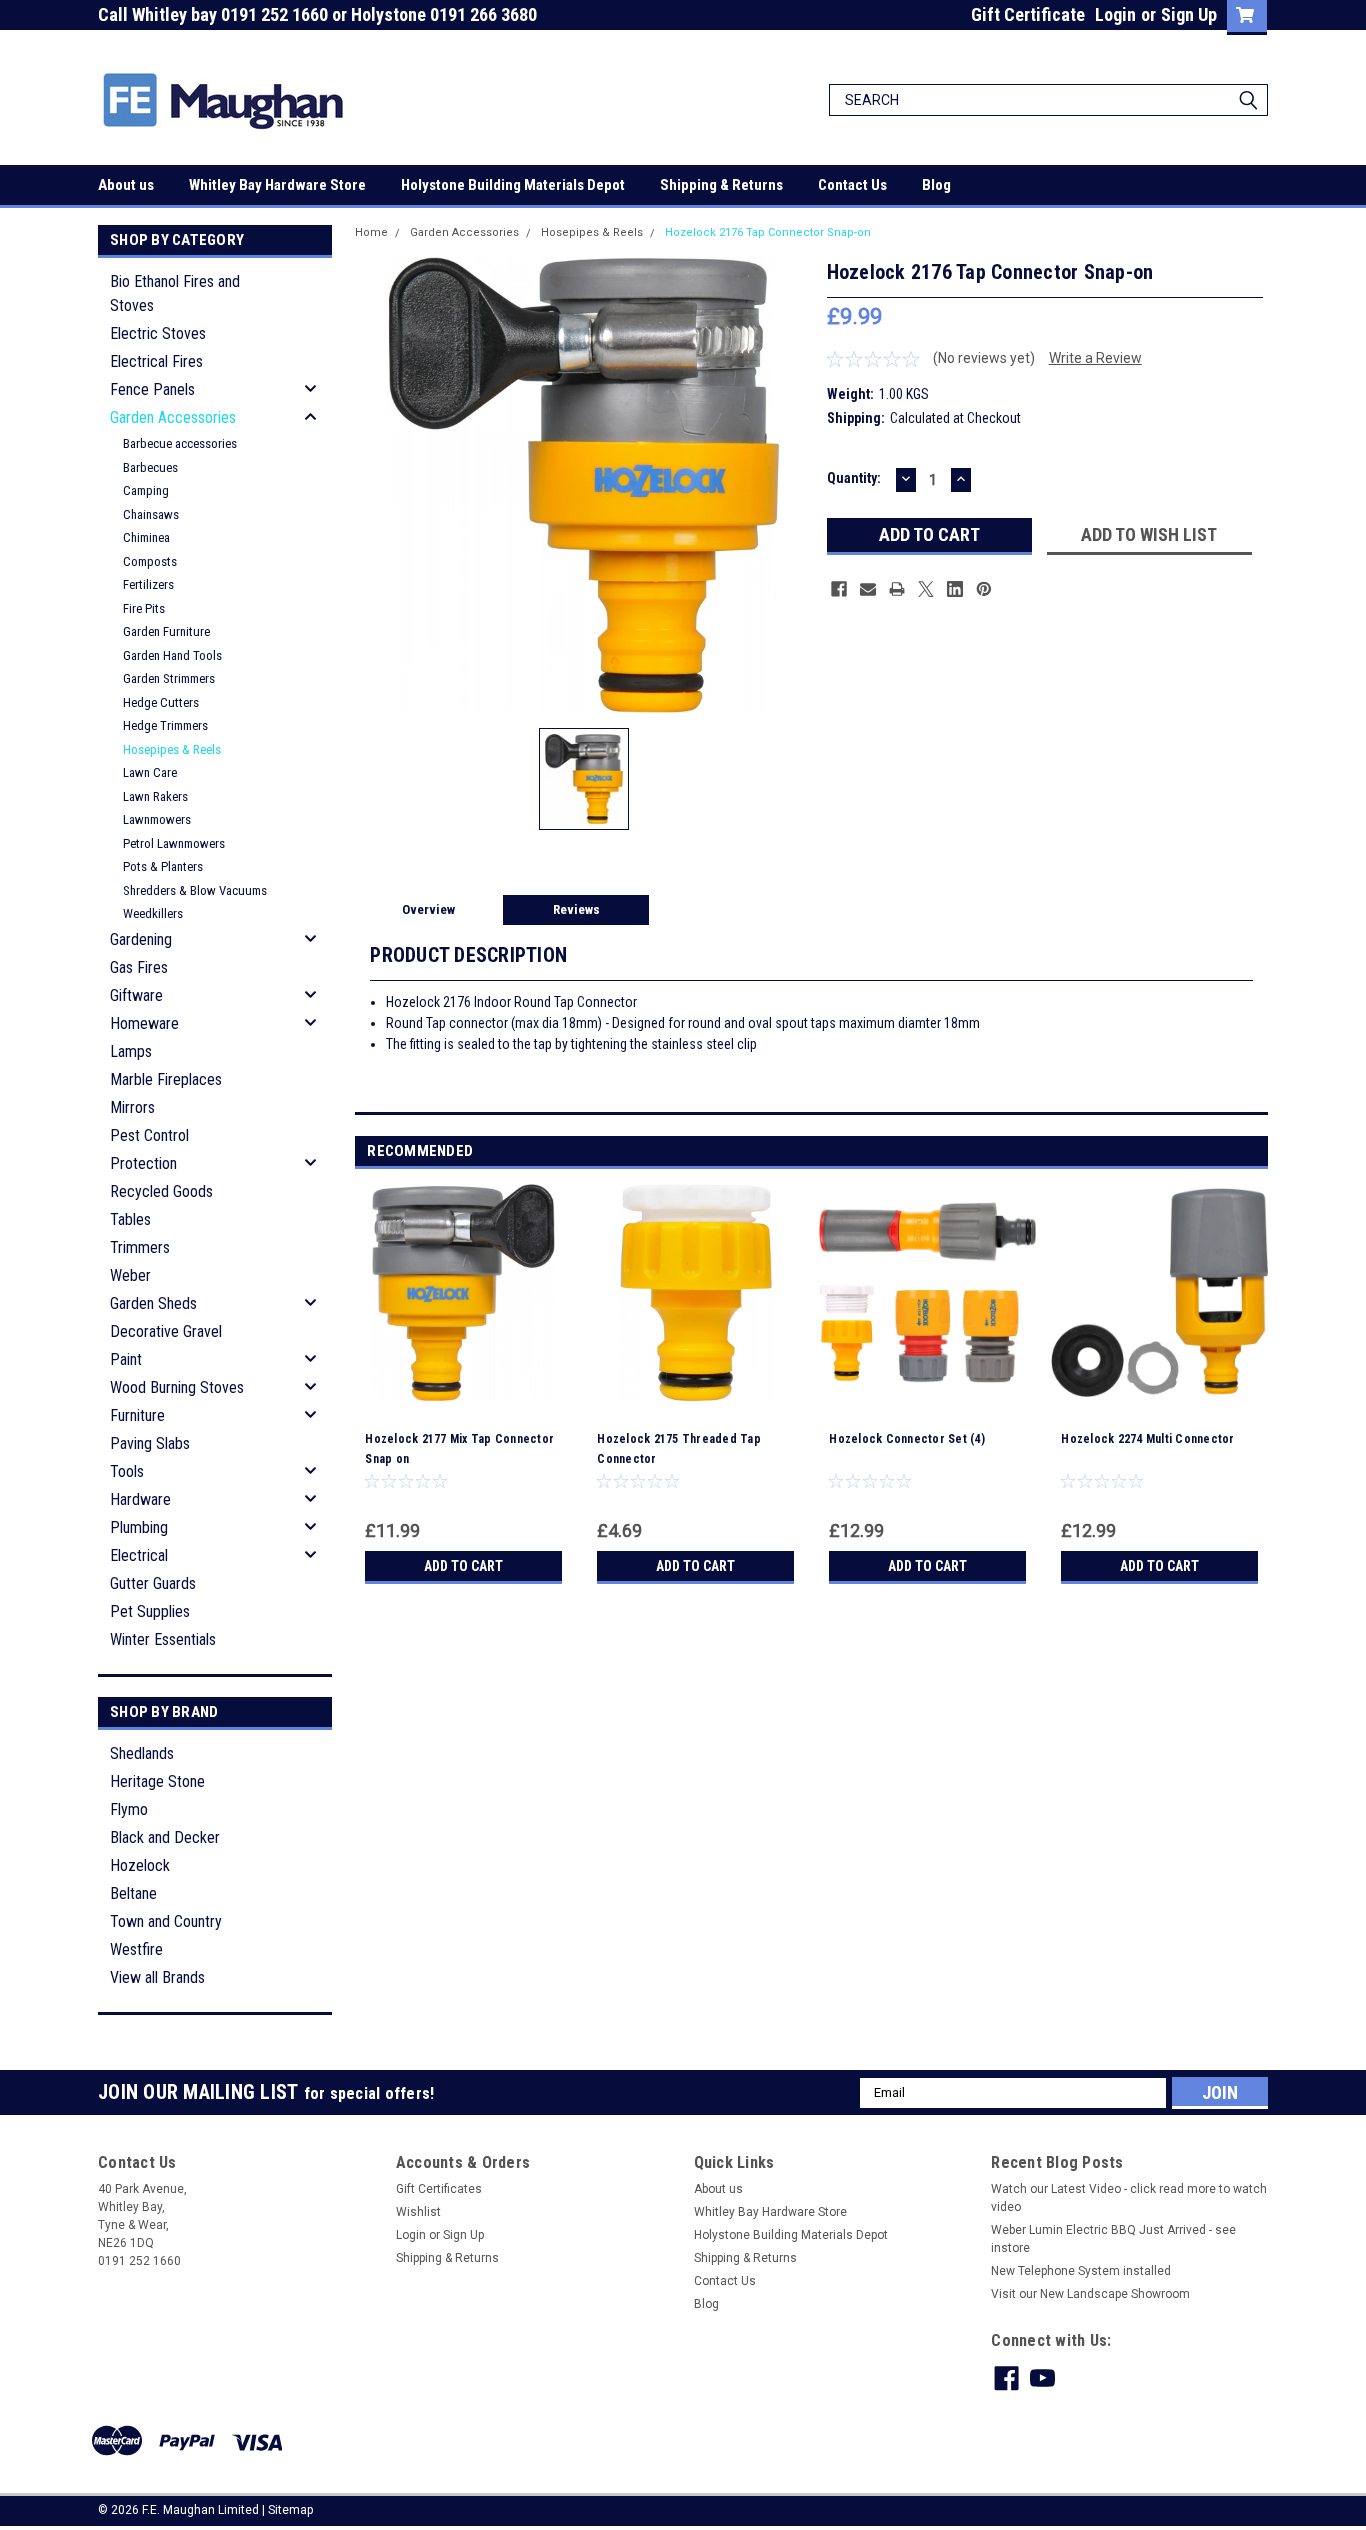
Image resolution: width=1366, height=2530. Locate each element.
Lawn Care (150, 772)
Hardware (140, 1499)
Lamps (131, 1051)
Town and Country (166, 1921)
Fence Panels (152, 389)
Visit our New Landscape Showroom (1090, 2294)
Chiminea (146, 537)
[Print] (897, 589)
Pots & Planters (163, 866)
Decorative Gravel (166, 1331)
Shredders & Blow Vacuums (195, 890)
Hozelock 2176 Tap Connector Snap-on (768, 232)
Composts (150, 561)
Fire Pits (144, 608)
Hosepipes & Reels (172, 749)
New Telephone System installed (1081, 2271)
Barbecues (150, 467)
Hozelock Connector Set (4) (907, 1439)
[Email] (868, 589)
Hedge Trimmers (165, 725)
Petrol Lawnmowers (174, 843)
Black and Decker (165, 1837)
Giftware (136, 995)
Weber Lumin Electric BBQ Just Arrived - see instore (1113, 2239)
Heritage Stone (157, 1781)
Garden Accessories (173, 417)
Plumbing (139, 1527)
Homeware (144, 1023)
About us (126, 185)
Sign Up (1189, 14)
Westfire (136, 1949)
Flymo (129, 1809)
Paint (126, 1359)
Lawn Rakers (155, 796)
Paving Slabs (150, 1443)
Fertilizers (148, 584)
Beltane (133, 1893)
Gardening (141, 939)
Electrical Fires (156, 361)
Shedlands (142, 1753)
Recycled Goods (161, 1191)
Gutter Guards (153, 1583)
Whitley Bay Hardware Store (277, 185)
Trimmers (140, 1247)
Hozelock (140, 1865)
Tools (127, 1471)
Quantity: (854, 478)
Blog (936, 185)
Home (371, 232)
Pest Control (149, 1135)
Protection (143, 1163)
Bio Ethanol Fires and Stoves (175, 293)
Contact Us (852, 185)
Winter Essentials (163, 1639)
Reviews (576, 909)
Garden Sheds (153, 1303)
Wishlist (418, 2212)
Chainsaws (151, 514)
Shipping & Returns (721, 185)
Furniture (137, 1415)
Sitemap (290, 2510)
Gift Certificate (1028, 14)
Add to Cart (463, 1566)
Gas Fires (139, 967)
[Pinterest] (984, 589)
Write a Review (1095, 358)
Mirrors (132, 1107)
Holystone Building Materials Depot (513, 185)
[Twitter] (926, 589)
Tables (130, 1219)
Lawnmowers (157, 819)
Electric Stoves (158, 333)
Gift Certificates (439, 2189)
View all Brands (157, 1977)
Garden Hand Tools (172, 655)
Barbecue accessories (180, 443)
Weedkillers (153, 913)
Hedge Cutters (161, 702)
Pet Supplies (150, 1611)
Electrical (139, 1555)
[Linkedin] (955, 589)
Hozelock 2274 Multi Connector (1147, 1439)
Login (1115, 14)
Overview (428, 909)
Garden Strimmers (169, 678)
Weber (130, 1275)
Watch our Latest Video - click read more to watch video (1129, 2198)
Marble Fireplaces (166, 1079)
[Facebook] (839, 589)
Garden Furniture (166, 631)
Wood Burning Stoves (177, 1387)
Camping (146, 490)
